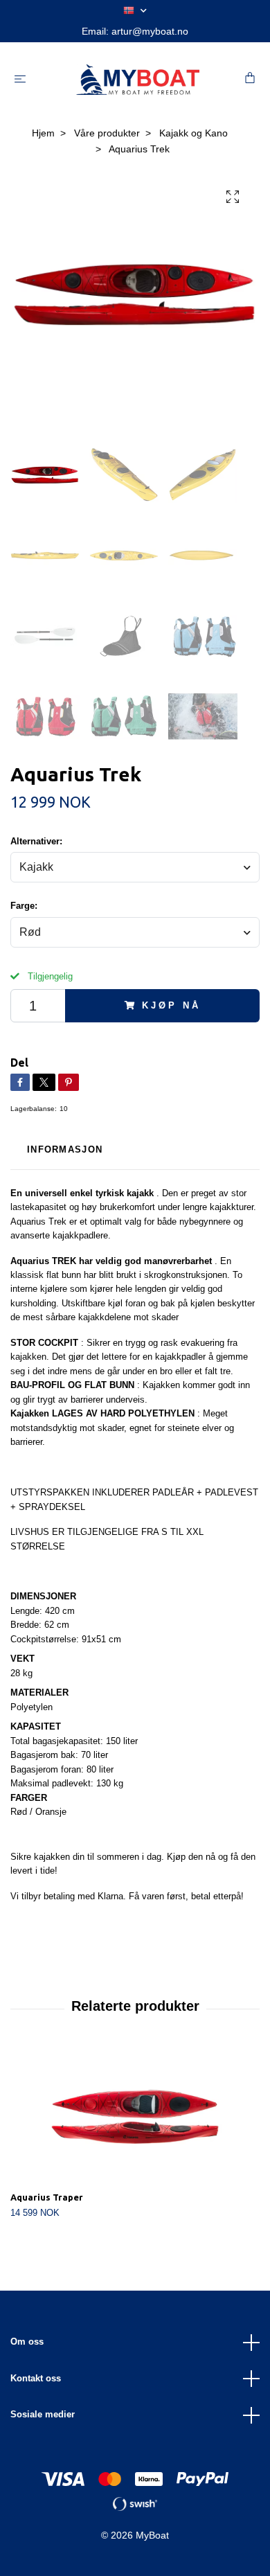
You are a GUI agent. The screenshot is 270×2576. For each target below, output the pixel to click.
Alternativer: (36, 841)
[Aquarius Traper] (135, 2117)
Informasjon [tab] (65, 1149)
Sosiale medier (43, 2414)
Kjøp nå (171, 1005)
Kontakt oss (36, 2378)
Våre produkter (107, 133)
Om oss (27, 2342)
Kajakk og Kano (193, 133)
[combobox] (135, 867)
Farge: (24, 906)
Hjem (43, 133)
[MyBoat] (138, 80)
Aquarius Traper (47, 2197)
